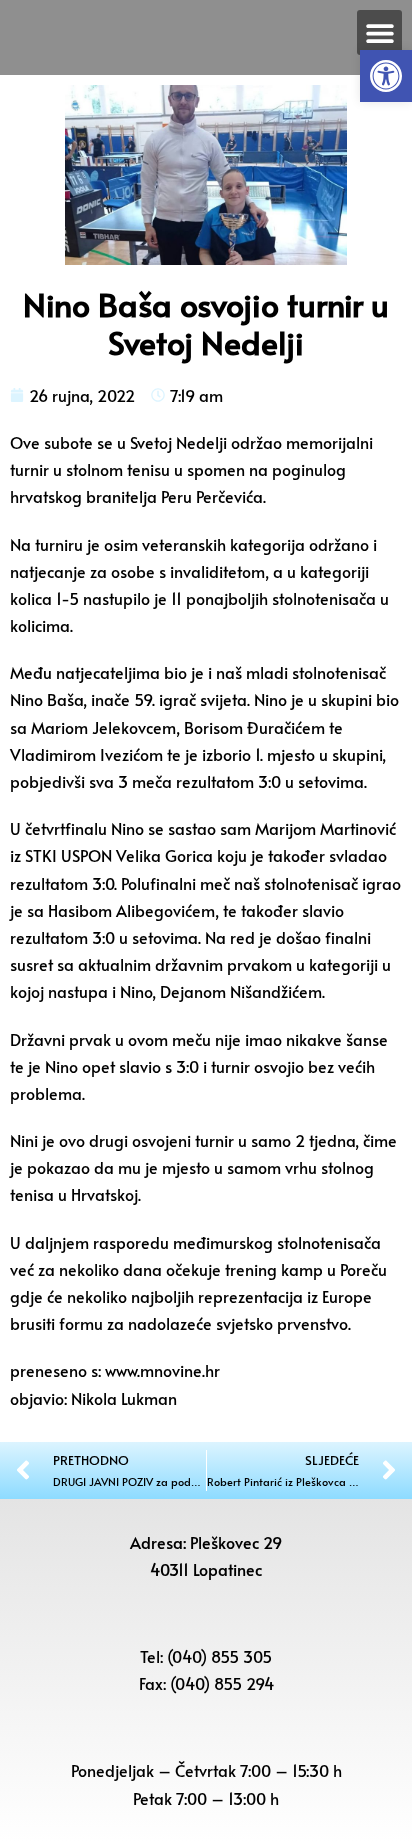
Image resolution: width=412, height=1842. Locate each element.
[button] (386, 76)
